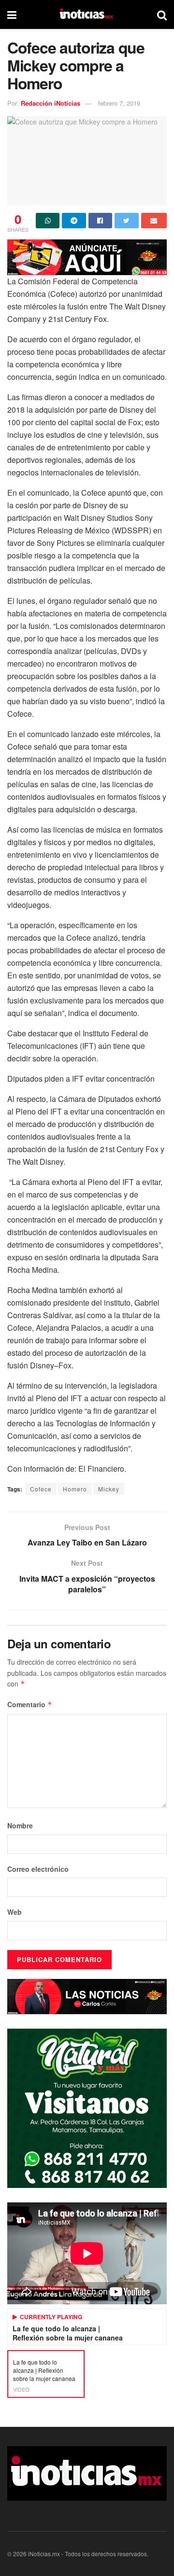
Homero (75, 1489)
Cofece (41, 1489)
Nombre (20, 1825)
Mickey (109, 1489)
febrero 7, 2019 (119, 103)
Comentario (30, 1704)
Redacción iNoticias (51, 103)
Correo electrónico (38, 1869)
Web (14, 1912)
